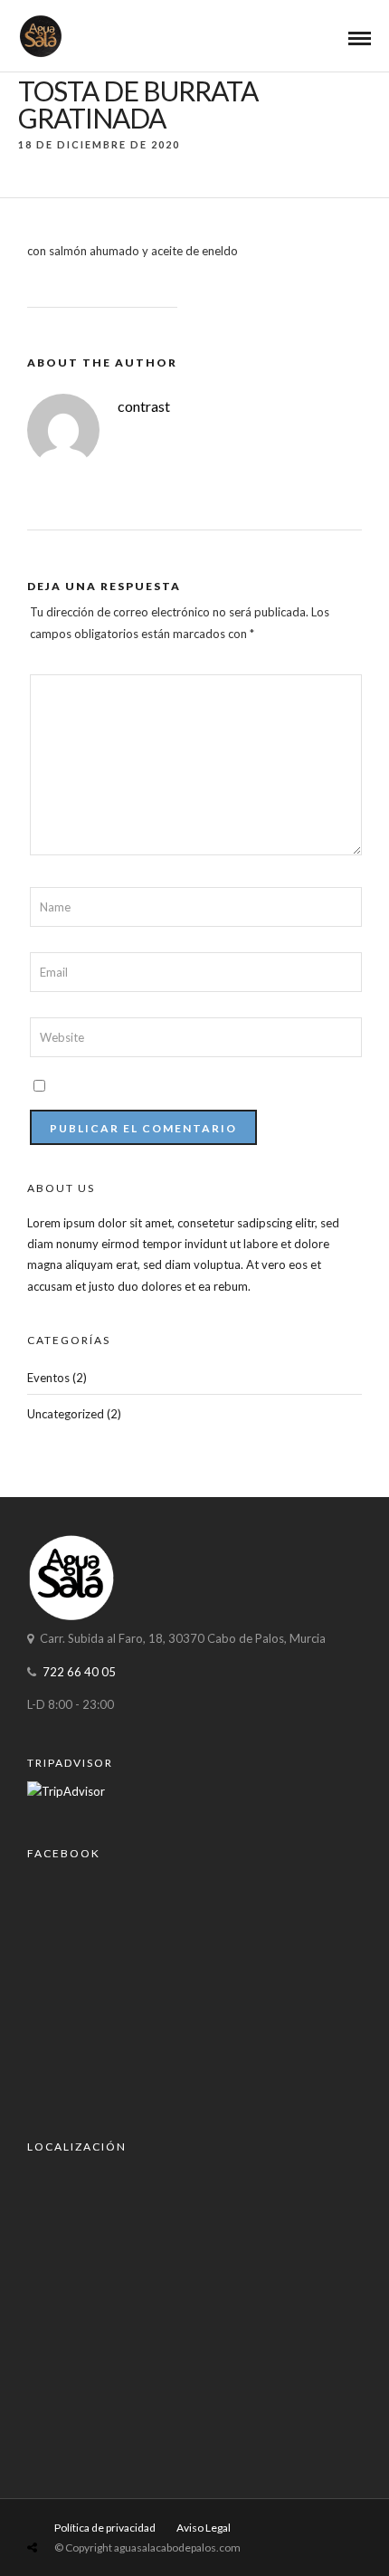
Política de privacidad (105, 2528)
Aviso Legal (204, 2528)
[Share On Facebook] (52, 2505)
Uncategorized (66, 1414)
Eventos (48, 1378)
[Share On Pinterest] (104, 2505)
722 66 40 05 (79, 1672)
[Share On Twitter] (77, 2505)
